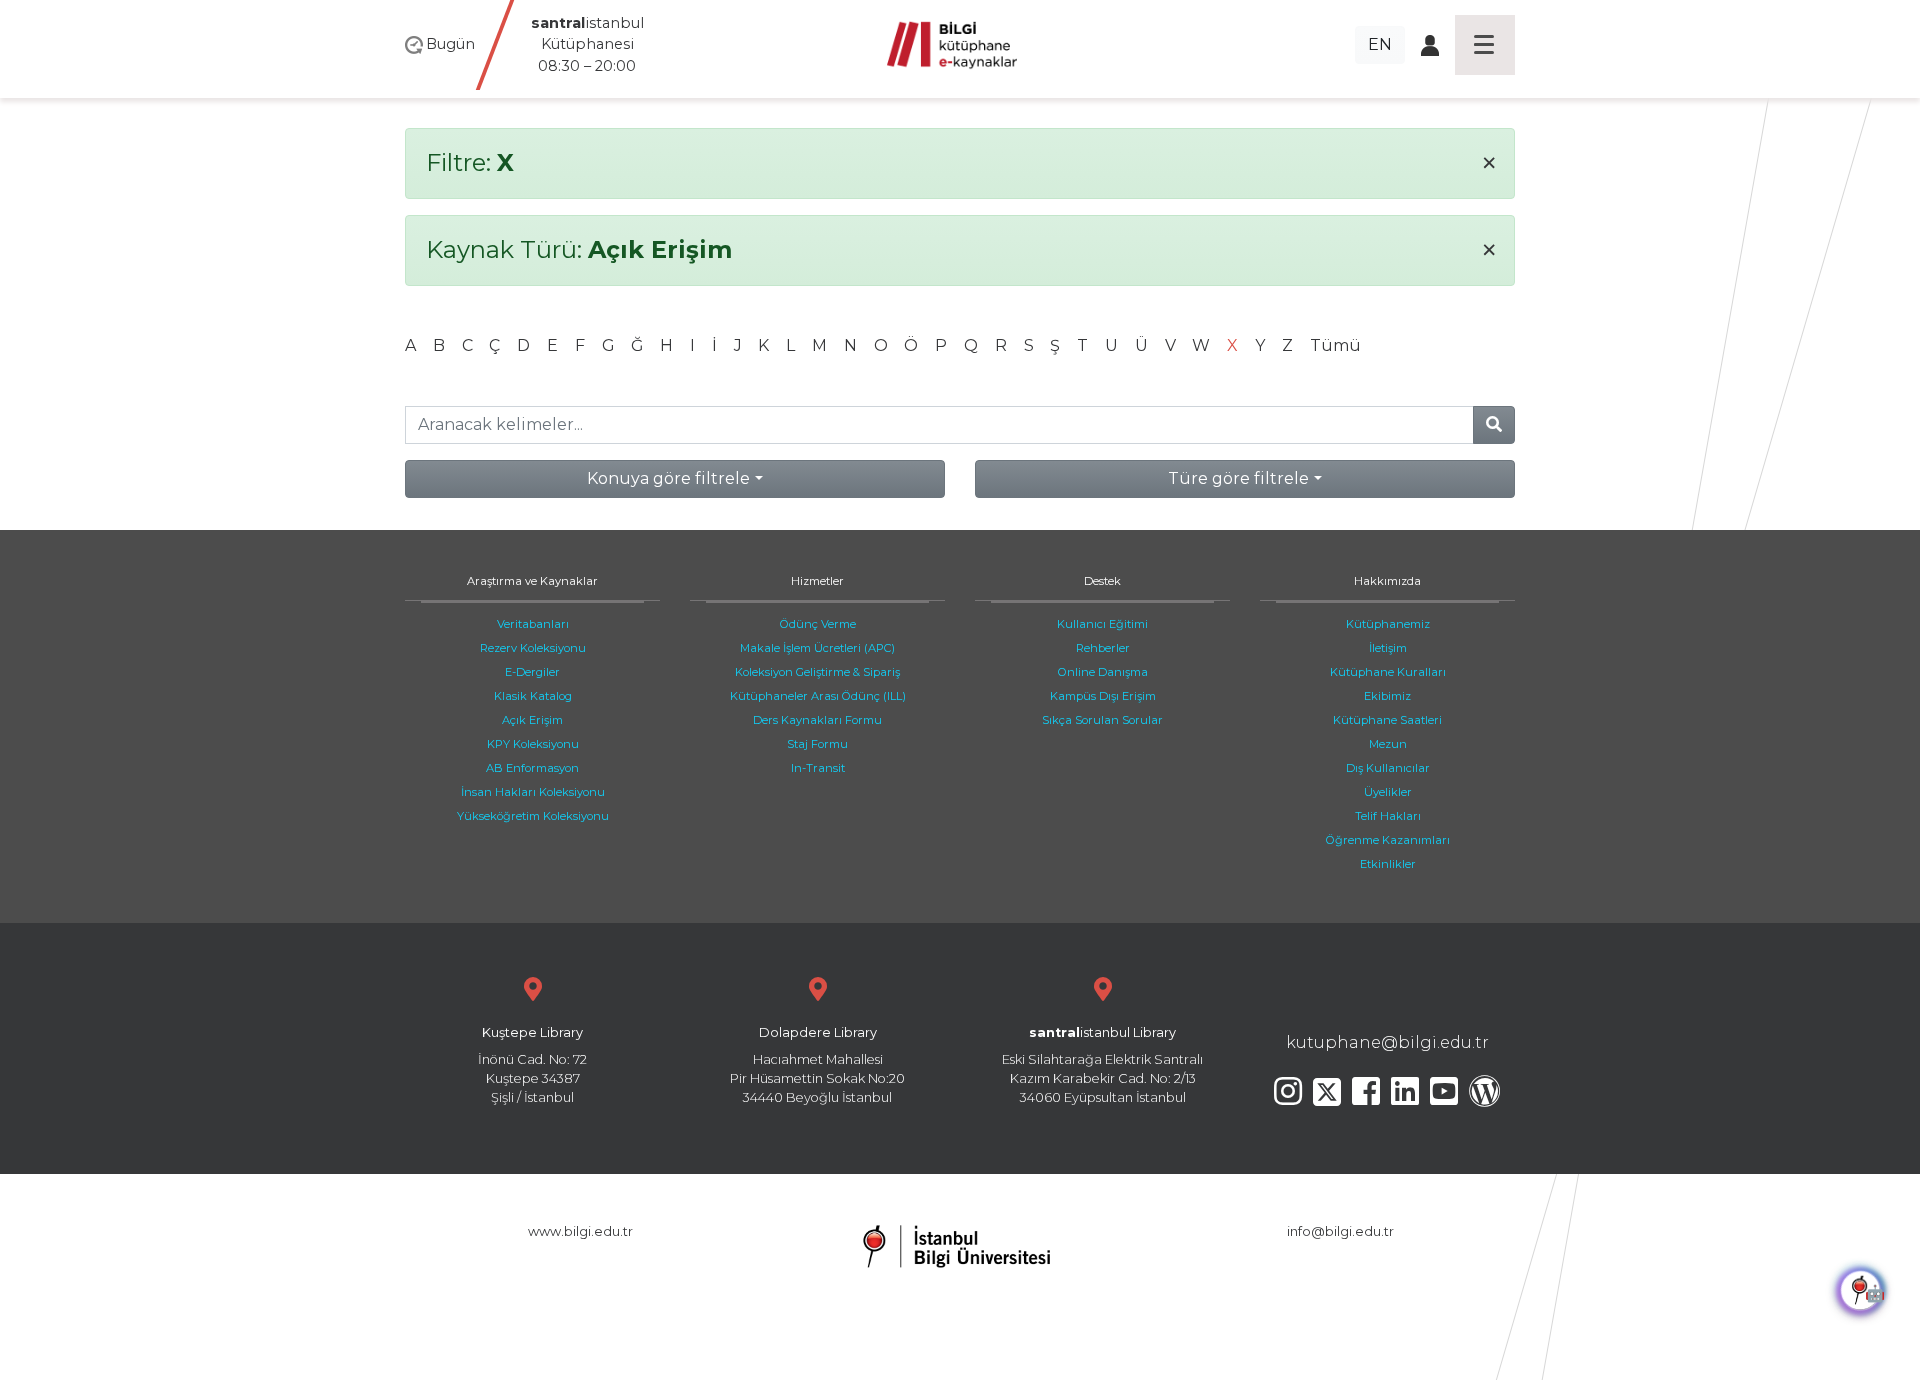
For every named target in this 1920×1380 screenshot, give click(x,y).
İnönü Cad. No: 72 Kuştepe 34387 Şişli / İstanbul (532, 1065)
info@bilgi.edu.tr (1340, 1231)
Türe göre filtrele (1238, 478)
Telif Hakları (1388, 816)
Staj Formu (817, 744)
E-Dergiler (532, 672)
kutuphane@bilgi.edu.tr (1387, 1042)
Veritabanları (533, 624)
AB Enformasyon (532, 768)
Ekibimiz (1387, 696)
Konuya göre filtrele (668, 478)
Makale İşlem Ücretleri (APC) (817, 648)
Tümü (1335, 345)
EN (1380, 44)
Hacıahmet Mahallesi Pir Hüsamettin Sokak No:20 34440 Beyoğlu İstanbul (817, 1065)
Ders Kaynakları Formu (817, 720)
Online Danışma (1103, 672)
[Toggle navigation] (1485, 45)
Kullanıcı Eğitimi (1102, 624)
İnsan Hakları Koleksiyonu (533, 792)
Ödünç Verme (818, 624)
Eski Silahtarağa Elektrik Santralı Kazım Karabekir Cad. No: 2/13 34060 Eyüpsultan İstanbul (1102, 1065)
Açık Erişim (532, 720)
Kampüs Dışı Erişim (1103, 696)
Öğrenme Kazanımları (1388, 840)
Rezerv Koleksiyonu (533, 648)
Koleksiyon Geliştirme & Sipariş (817, 672)
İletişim (1388, 648)
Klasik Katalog (533, 696)
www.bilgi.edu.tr (580, 1231)
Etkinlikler (1388, 864)
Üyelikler (1388, 792)
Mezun (1388, 744)
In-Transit (818, 768)
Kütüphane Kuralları (1388, 672)
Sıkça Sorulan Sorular (1102, 720)
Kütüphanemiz (1388, 624)
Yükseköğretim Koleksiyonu (533, 816)
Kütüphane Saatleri (1387, 720)
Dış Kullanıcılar (1388, 768)
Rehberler (1103, 648)
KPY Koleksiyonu (533, 744)
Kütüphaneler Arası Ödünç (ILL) (818, 696)
